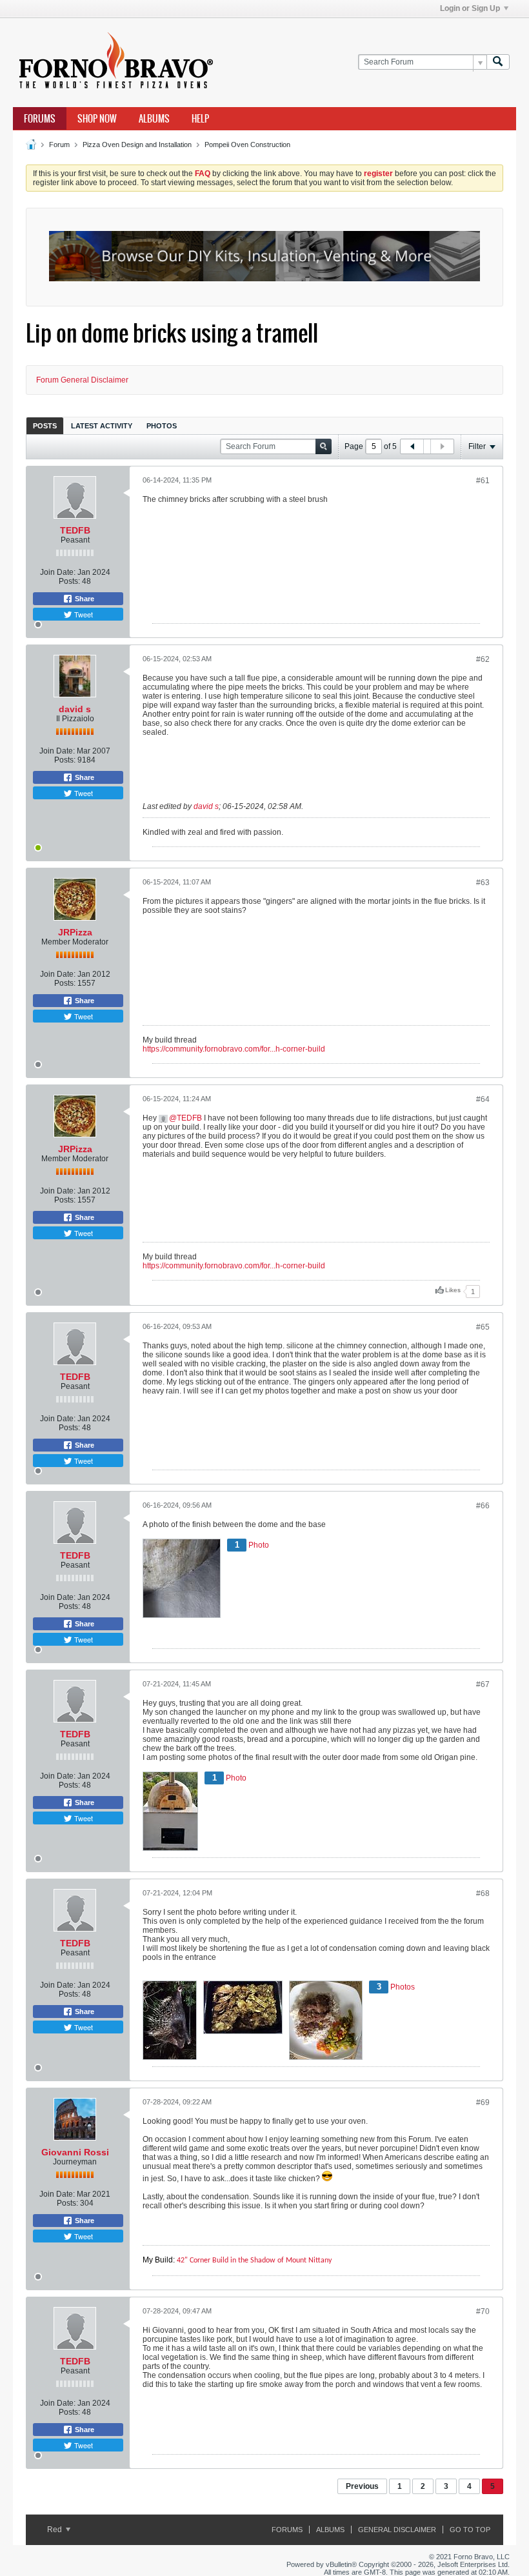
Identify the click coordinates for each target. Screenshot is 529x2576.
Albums (154, 119)
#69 (483, 2102)
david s (75, 709)
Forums (40, 119)
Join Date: (58, 572)
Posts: (69, 581)
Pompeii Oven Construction (247, 145)
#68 (483, 1893)
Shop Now (97, 119)
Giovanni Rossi (75, 2152)
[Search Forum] (498, 62)
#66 (483, 1506)
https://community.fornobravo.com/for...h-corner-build (234, 1049)
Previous (362, 2486)
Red (55, 2530)
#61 (483, 481)
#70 (483, 2311)
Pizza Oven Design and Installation (137, 145)
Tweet (83, 614)
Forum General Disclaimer (82, 380)
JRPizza (75, 932)
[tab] (45, 425)
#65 (483, 1327)
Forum (59, 145)
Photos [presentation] (162, 426)
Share (84, 599)
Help (200, 119)
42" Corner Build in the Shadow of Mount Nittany (254, 2261)
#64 (483, 1099)
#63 (483, 883)
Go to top (470, 2530)
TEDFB (75, 530)
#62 (483, 659)
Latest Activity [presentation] (102, 426)
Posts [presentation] (45, 426)
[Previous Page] (412, 446)
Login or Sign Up (470, 8)
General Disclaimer (397, 2530)
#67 (483, 1684)
